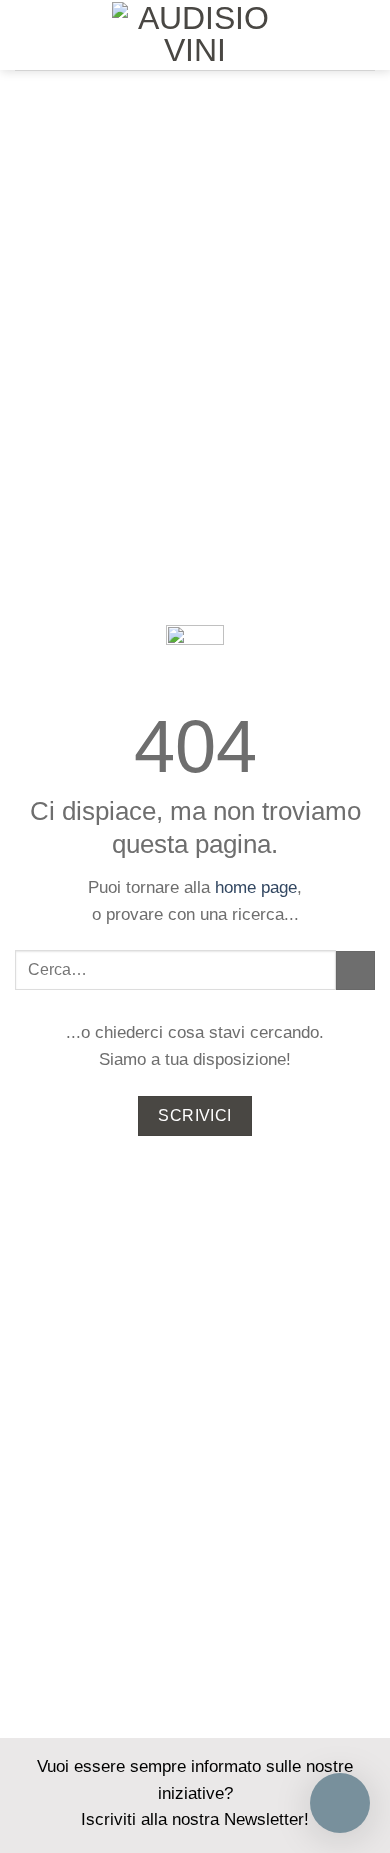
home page (256, 887)
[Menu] (27, 35)
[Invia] (355, 970)
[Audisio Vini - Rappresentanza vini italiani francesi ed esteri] (195, 35)
